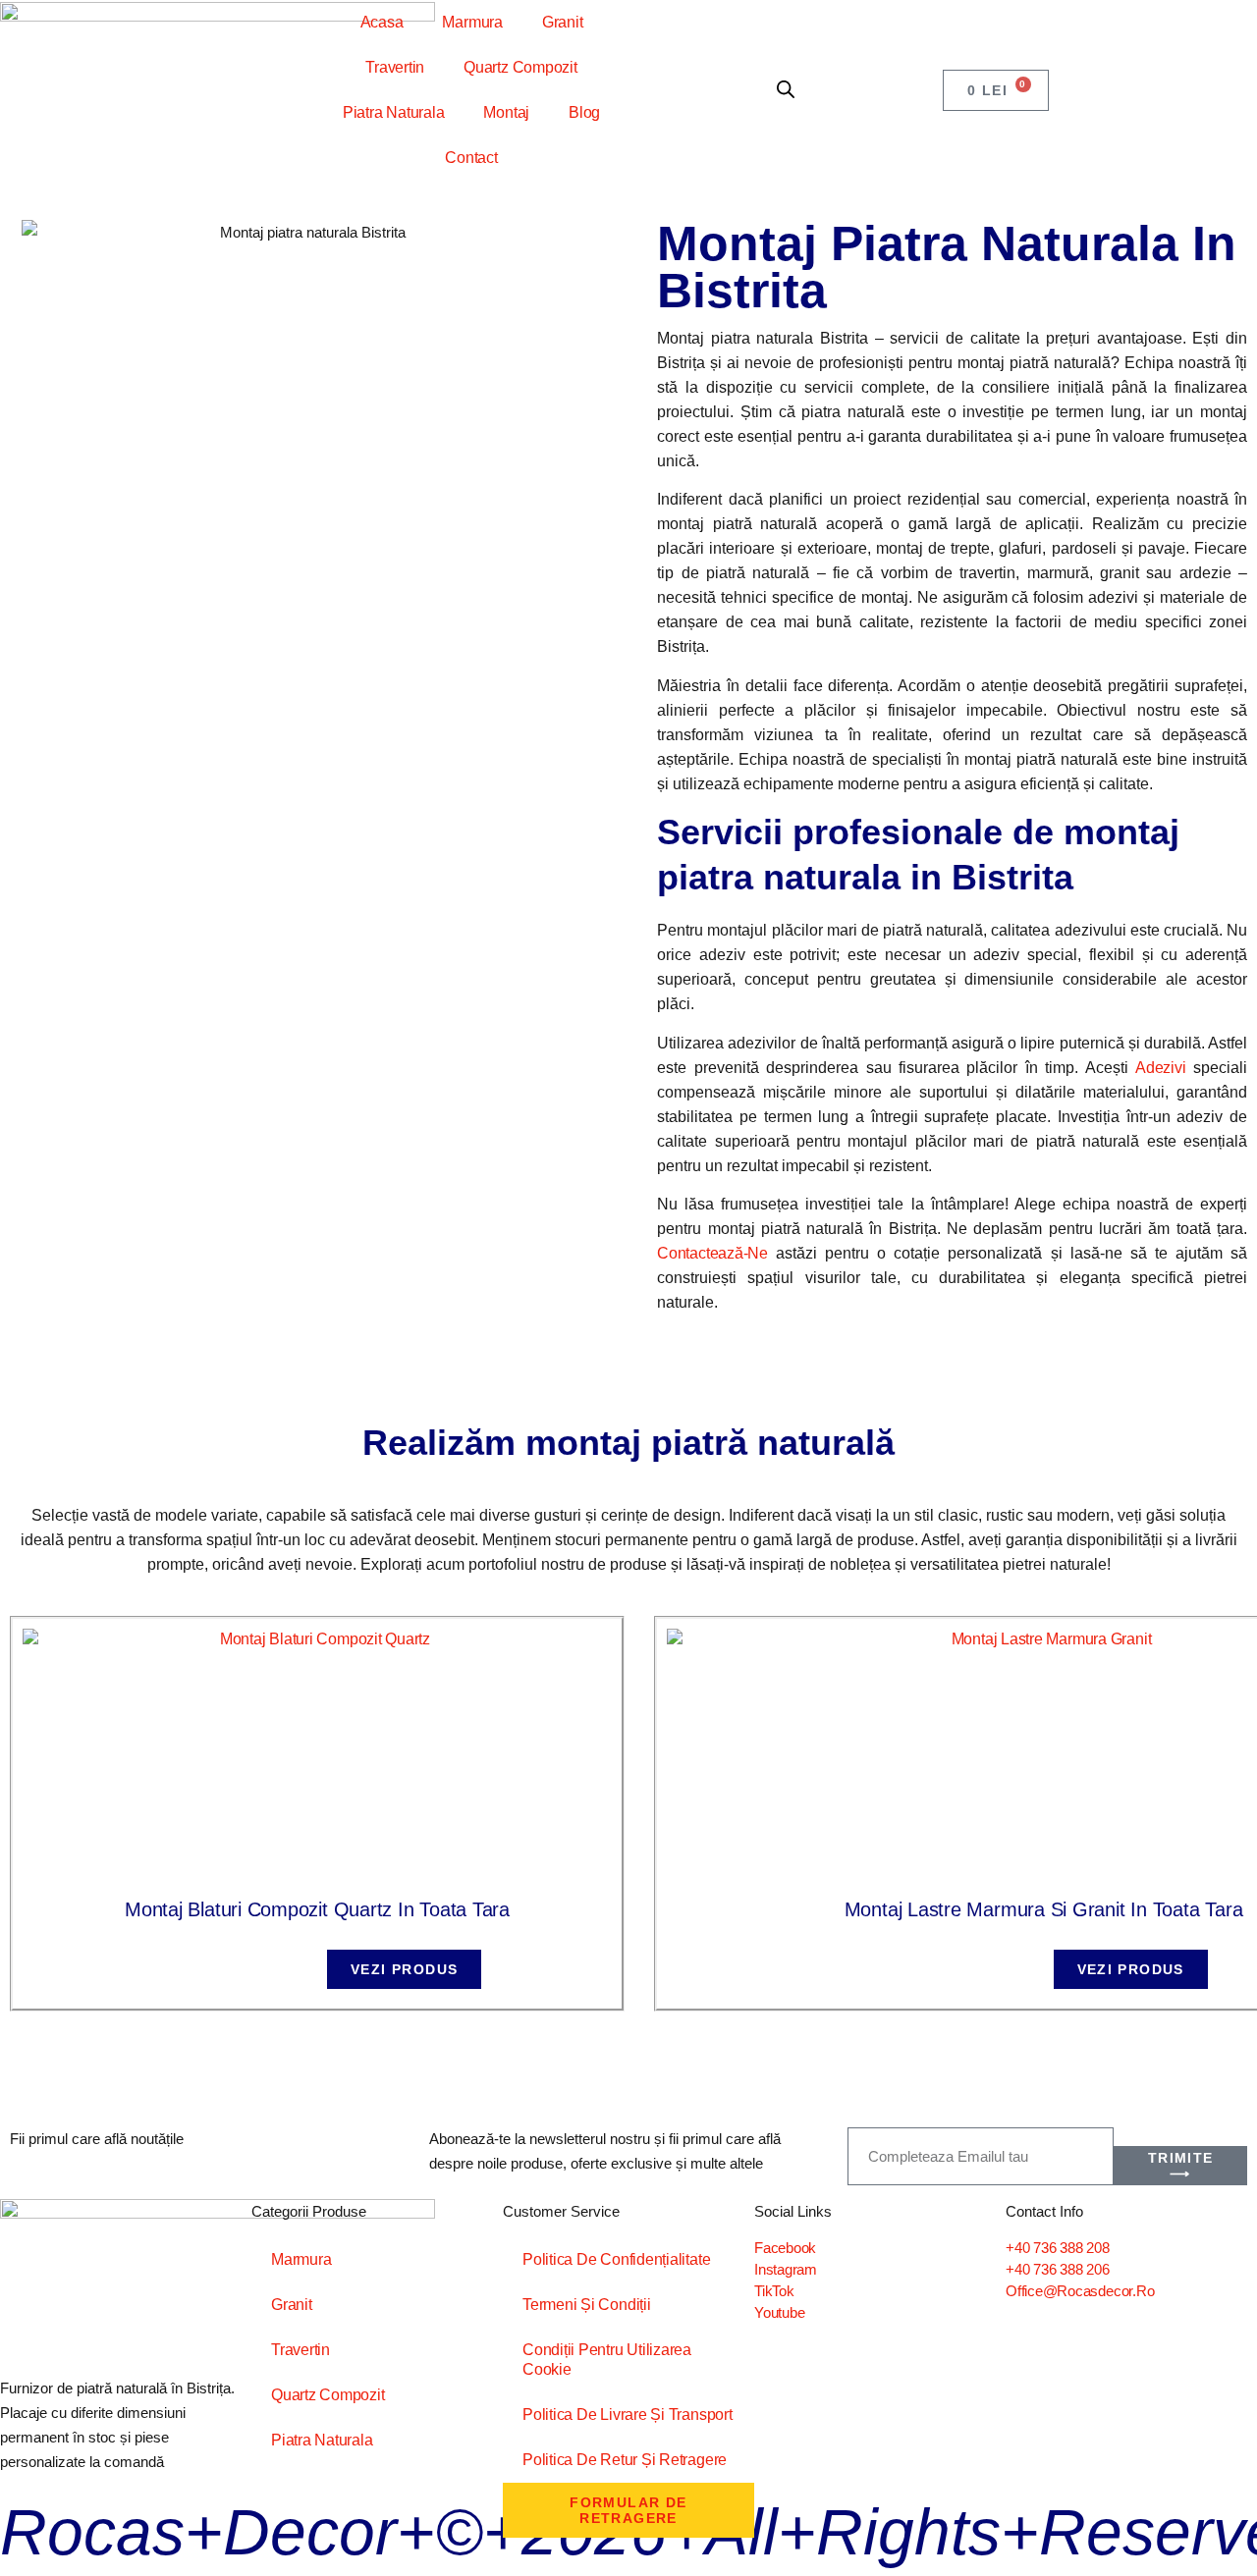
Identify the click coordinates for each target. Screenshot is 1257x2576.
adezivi (1160, 1068)
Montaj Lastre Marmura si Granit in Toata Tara (1044, 1909)
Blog (584, 112)
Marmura (472, 22)
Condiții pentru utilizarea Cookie (607, 2360)
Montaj (506, 112)
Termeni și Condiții (587, 2305)
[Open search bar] (786, 90)
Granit (563, 22)
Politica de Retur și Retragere (625, 2460)
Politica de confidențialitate (616, 2259)
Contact (471, 158)
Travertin (395, 67)
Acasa (382, 22)
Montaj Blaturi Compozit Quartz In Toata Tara (317, 1909)
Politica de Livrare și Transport (628, 2415)
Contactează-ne (712, 1253)
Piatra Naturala (394, 112)
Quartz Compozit (520, 67)
